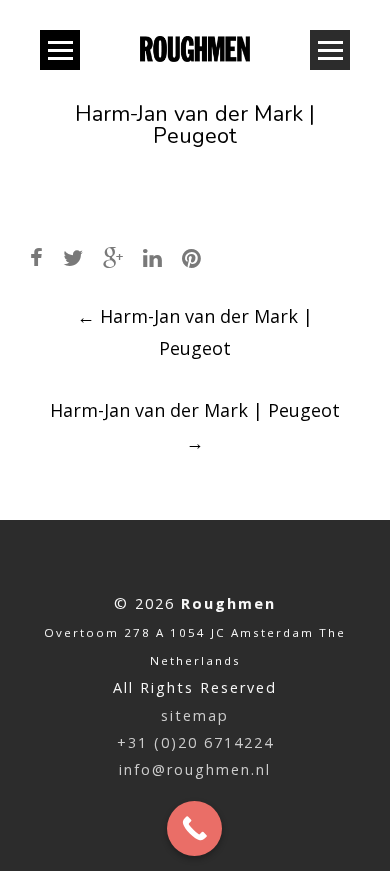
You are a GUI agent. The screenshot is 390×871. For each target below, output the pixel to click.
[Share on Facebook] (36, 257)
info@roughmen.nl (195, 769)
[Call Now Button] (194, 828)
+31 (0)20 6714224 (195, 742)
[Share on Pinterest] (191, 257)
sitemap (195, 715)
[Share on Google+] (113, 257)
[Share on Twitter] (73, 257)
